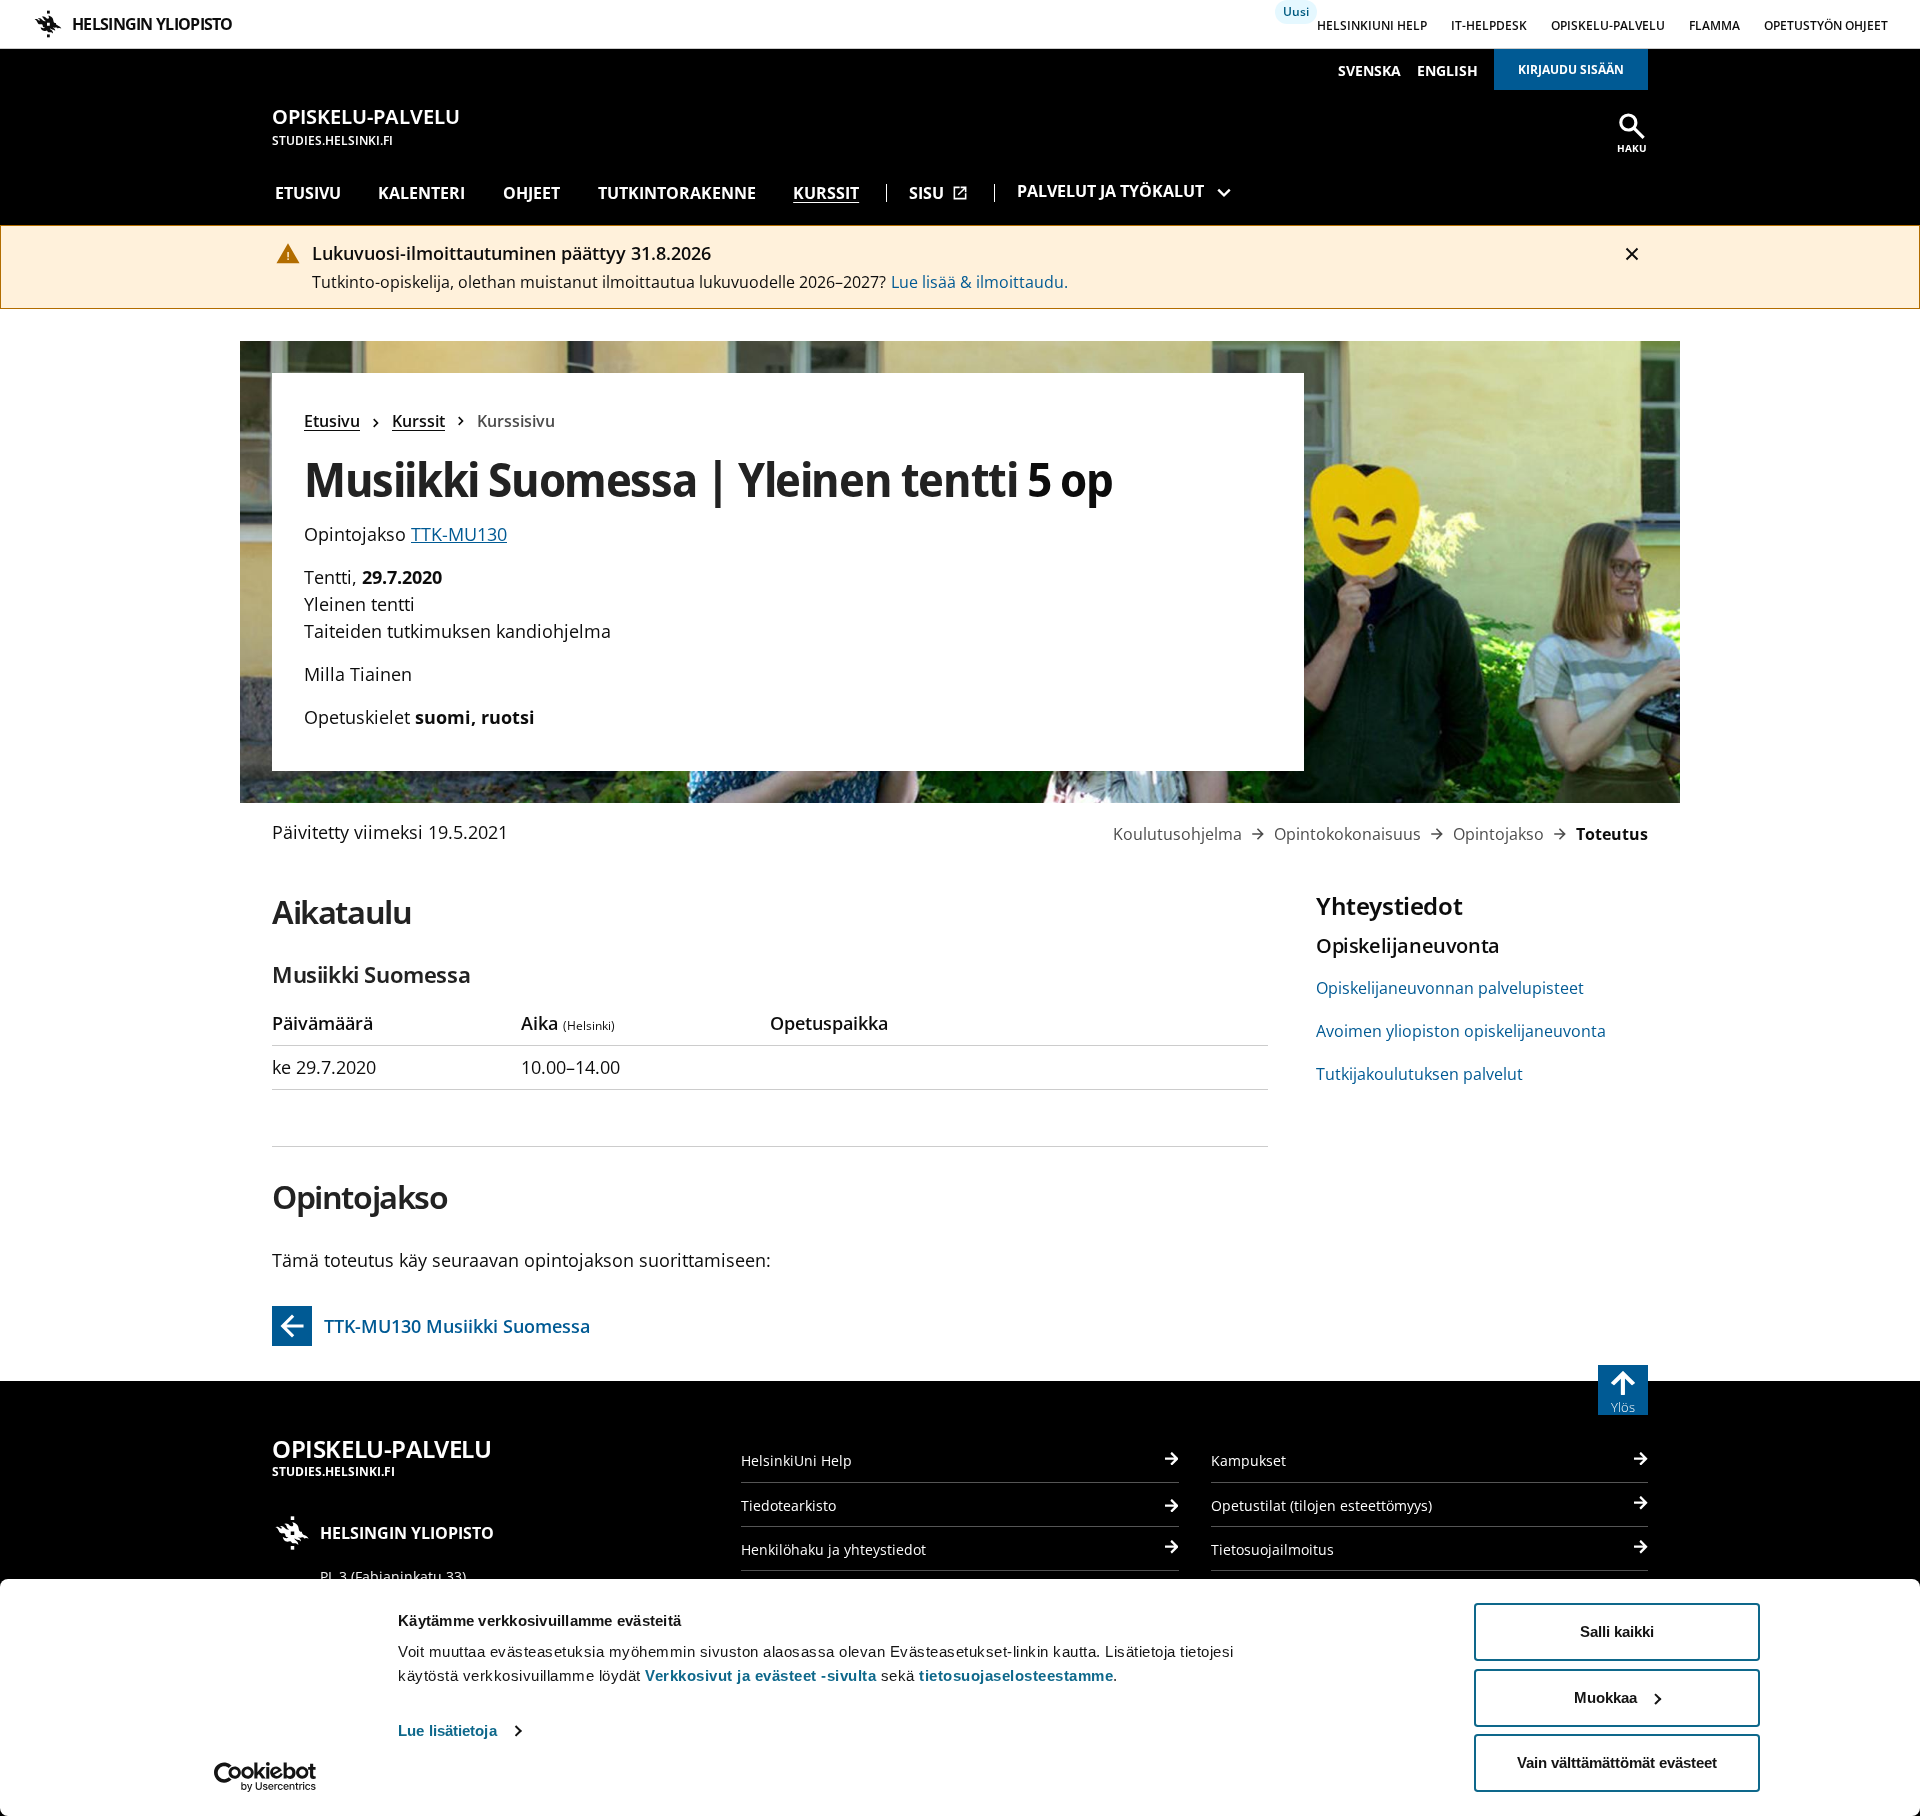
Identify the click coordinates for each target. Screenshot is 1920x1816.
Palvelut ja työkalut (1110, 191)
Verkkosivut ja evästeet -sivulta (760, 1675)
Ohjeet (531, 193)
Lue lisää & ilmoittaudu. (979, 282)
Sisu (938, 193)
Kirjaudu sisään (1571, 69)
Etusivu (308, 193)
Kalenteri (421, 193)
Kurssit (826, 193)
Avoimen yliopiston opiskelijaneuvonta (1461, 1031)
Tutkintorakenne (677, 193)
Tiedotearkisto (788, 1505)
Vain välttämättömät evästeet (1617, 1762)
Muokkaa (1605, 1697)
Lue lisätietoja (447, 1730)
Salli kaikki (1617, 1631)
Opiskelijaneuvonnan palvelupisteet (1450, 988)
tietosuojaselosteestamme (1016, 1675)
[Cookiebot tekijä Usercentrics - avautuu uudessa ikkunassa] (265, 1777)
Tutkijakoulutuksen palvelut (1419, 1074)
